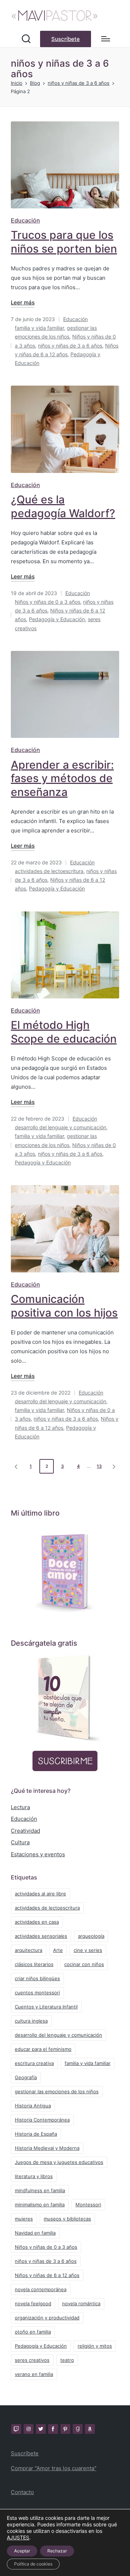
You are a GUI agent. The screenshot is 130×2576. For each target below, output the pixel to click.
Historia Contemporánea (42, 2120)
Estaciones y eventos (38, 1854)
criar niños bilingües (37, 1978)
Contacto (22, 2492)
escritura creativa (34, 2063)
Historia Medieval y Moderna (47, 2148)
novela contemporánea (41, 2289)
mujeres (24, 2219)
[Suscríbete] (65, 1699)
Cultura (20, 1842)
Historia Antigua (33, 2106)
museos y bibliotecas (67, 2219)
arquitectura (29, 1950)
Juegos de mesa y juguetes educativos (59, 2162)
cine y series (88, 1950)
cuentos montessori (37, 1993)
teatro (67, 2360)
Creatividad (25, 1831)
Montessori (88, 2205)
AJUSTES (18, 2537)
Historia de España (36, 2134)
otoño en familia (33, 2332)
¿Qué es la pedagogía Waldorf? (63, 506)
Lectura (20, 1807)
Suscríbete (25, 2453)
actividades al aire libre (40, 1894)
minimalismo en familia (40, 2205)
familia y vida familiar (39, 328)
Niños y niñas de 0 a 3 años (47, 602)
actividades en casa (37, 1922)
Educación (25, 220)
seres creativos (32, 2360)
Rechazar (57, 2551)
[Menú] (106, 39)
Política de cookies (33, 2564)
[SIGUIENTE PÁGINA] (113, 1466)
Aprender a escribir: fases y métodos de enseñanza (62, 778)
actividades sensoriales (41, 1936)
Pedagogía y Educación (57, 619)
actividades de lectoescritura (49, 871)
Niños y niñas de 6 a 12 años (47, 2275)
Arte (58, 1950)
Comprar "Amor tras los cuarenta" (54, 2468)
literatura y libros (34, 2176)
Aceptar (22, 2551)
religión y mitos (95, 2346)
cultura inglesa (31, 2021)
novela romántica (81, 2303)
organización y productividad (47, 2318)
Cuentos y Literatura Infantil (46, 2007)
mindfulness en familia (40, 2190)
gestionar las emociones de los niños (57, 2091)
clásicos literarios (34, 1964)
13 (99, 1466)
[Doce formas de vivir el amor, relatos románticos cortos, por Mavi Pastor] (65, 1569)
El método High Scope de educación (64, 1032)
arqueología (91, 1936)
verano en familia (34, 2374)
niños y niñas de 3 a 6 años (70, 346)
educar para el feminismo (43, 2049)
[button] (66, 39)
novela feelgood (33, 2303)
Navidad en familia (35, 2233)
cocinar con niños (84, 1964)
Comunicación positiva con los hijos (64, 1306)
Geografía (26, 2077)
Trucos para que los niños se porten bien (64, 242)
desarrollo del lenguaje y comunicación (60, 1127)
